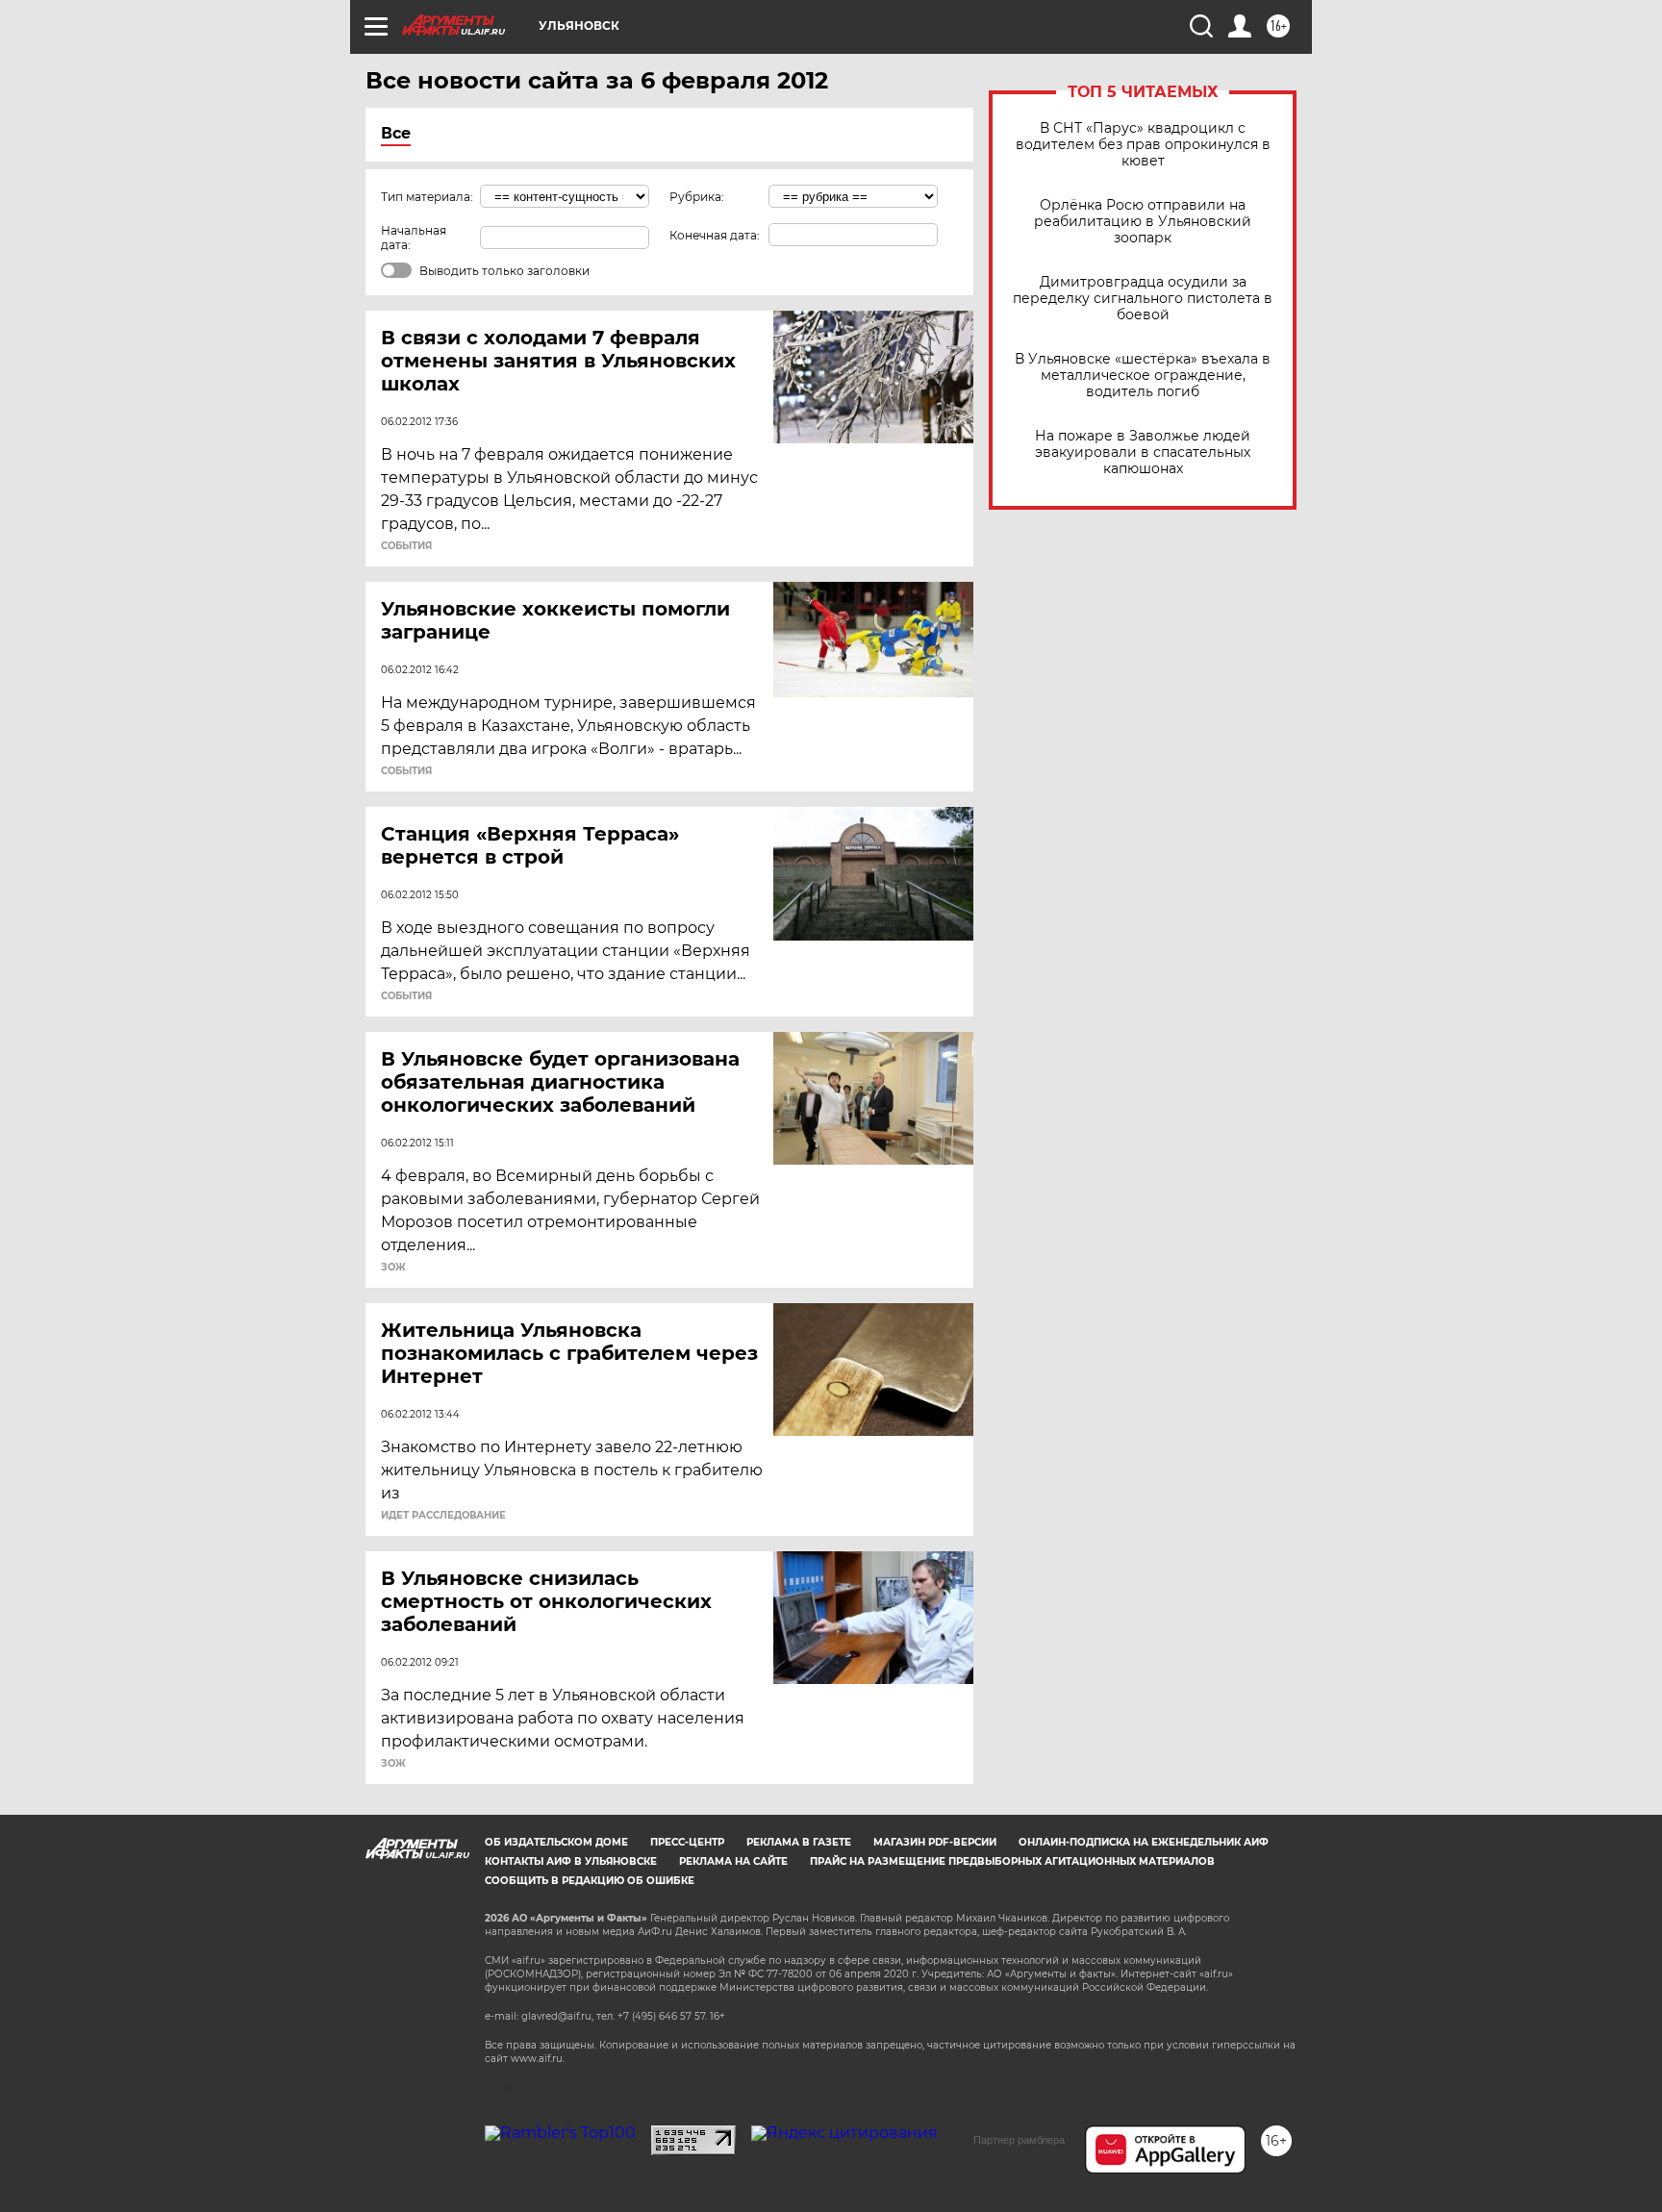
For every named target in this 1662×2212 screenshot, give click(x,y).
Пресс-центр (687, 1842)
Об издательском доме (556, 1842)
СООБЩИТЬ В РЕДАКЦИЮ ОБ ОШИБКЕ (590, 1881)
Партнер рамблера (1019, 2140)
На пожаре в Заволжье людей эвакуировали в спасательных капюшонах (1143, 452)
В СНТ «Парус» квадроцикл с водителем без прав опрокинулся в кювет (1143, 145)
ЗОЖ (393, 1268)
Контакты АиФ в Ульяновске (571, 1861)
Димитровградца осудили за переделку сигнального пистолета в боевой (1143, 299)
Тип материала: (427, 197)
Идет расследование (443, 1516)
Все (396, 133)
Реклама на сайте (733, 1861)
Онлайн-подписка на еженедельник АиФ (1144, 1842)
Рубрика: (697, 197)
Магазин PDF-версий (935, 1842)
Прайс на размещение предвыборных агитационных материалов (1012, 1861)
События (406, 546)
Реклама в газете (799, 1842)
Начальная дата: (414, 238)
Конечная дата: (715, 235)
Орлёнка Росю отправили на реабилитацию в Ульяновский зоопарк (1143, 222)
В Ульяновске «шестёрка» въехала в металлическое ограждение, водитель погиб (1143, 376)
